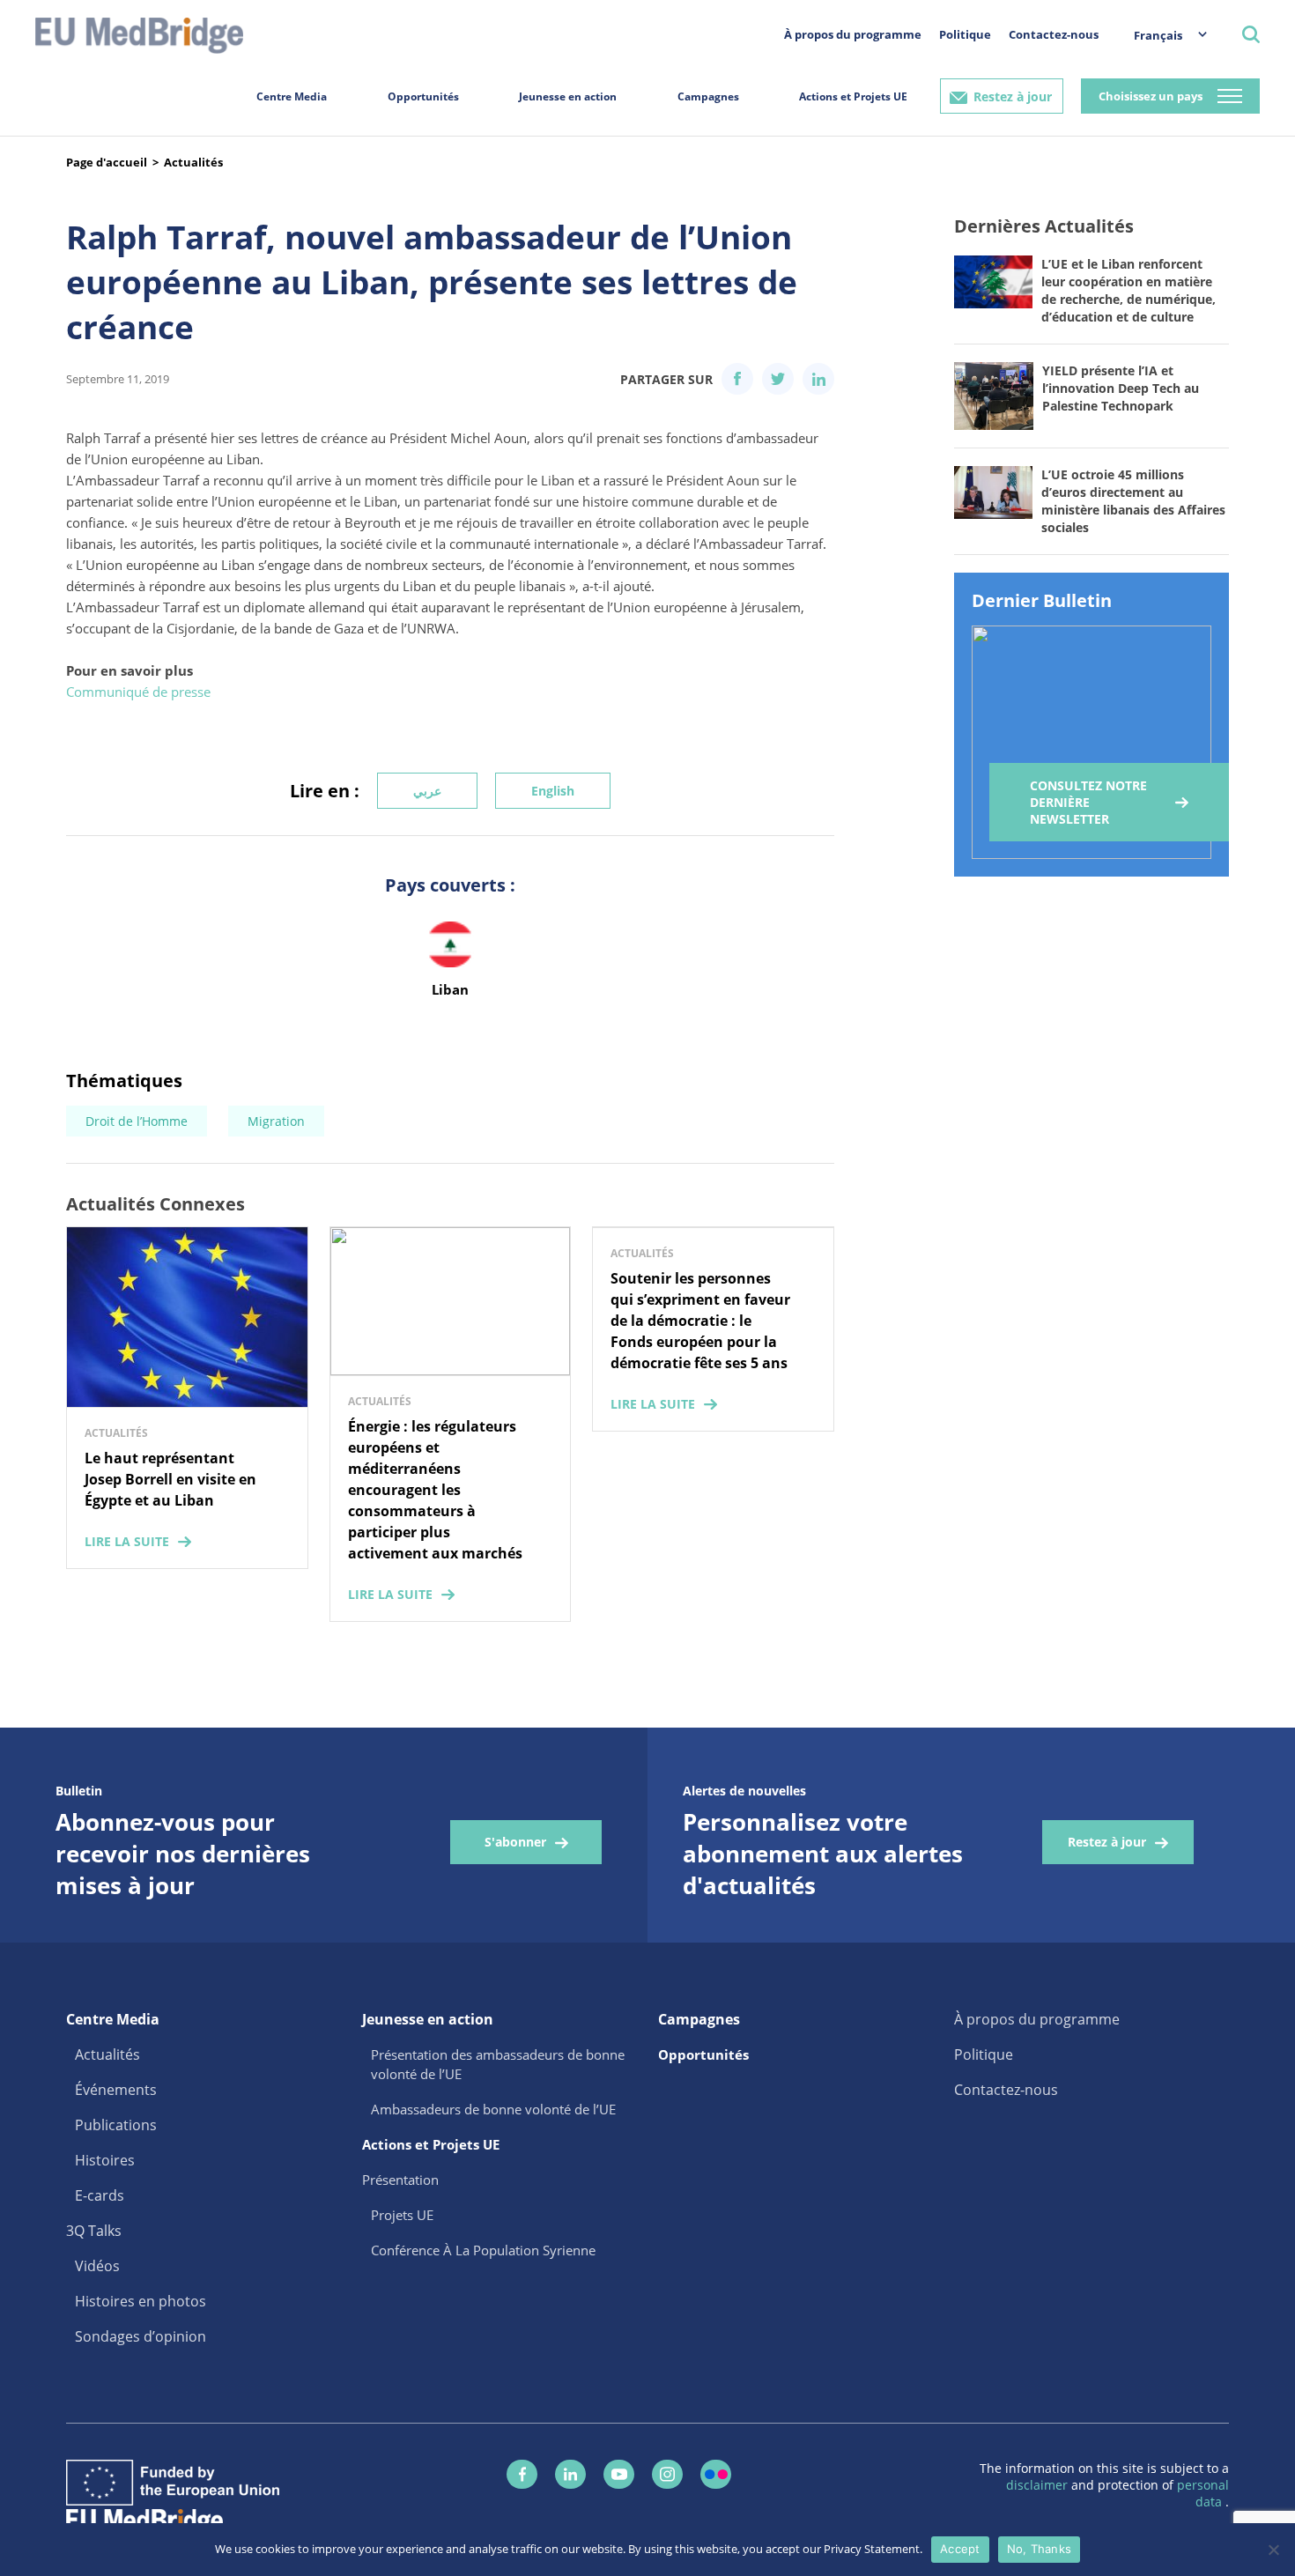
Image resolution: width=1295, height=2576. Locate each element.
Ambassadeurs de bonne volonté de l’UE (493, 2109)
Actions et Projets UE (853, 96)
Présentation (400, 2180)
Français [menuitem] (1158, 35)
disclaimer (1039, 2485)
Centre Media (292, 96)
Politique (965, 34)
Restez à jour (1013, 96)
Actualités (193, 162)
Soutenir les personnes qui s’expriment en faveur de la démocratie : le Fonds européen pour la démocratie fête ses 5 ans (700, 1321)
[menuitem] (1162, 35)
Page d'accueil (107, 162)
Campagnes (708, 96)
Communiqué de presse (138, 692)
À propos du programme (853, 34)
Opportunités (423, 96)
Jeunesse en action (568, 96)
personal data (1203, 2493)
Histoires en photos (141, 2301)
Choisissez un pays (1151, 96)
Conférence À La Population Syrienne (483, 2250)
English (553, 791)
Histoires (105, 2160)
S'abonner (515, 1842)
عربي (427, 791)
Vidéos (97, 2266)
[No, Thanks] (1273, 2550)
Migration (276, 1121)
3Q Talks (94, 2231)
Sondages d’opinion (141, 2336)
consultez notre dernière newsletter (1088, 802)
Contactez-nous (1054, 34)
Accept (960, 2549)
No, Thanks (1040, 2549)
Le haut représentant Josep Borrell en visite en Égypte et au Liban (170, 1479)
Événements (116, 2090)
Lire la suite (127, 1541)
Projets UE (402, 2215)
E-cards (100, 2195)
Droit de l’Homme (137, 1121)
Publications (116, 2125)
